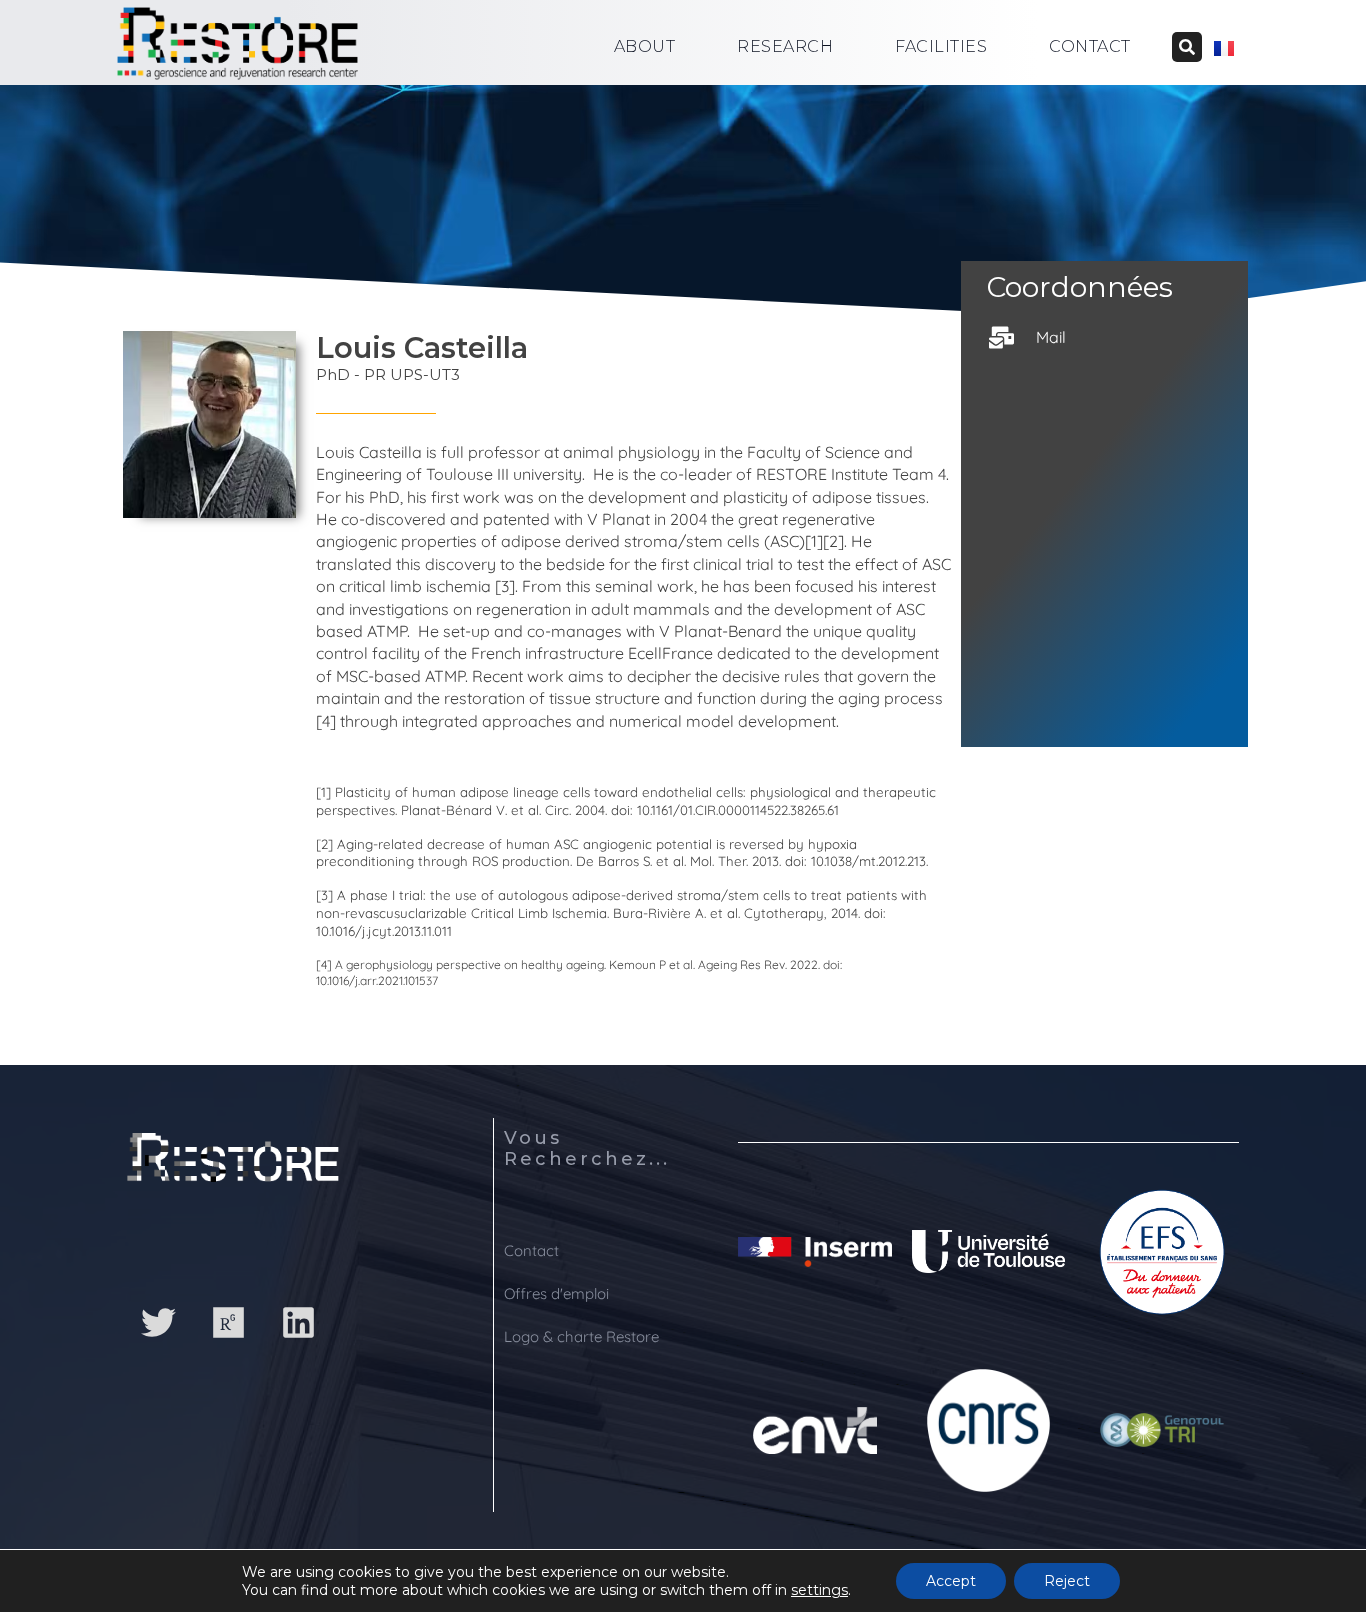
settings (819, 1590)
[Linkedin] (298, 1322)
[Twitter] (158, 1322)
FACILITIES (941, 46)
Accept (951, 1581)
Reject (1067, 1581)
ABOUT (645, 46)
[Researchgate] (228, 1322)
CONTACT (1090, 46)
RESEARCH (785, 46)
